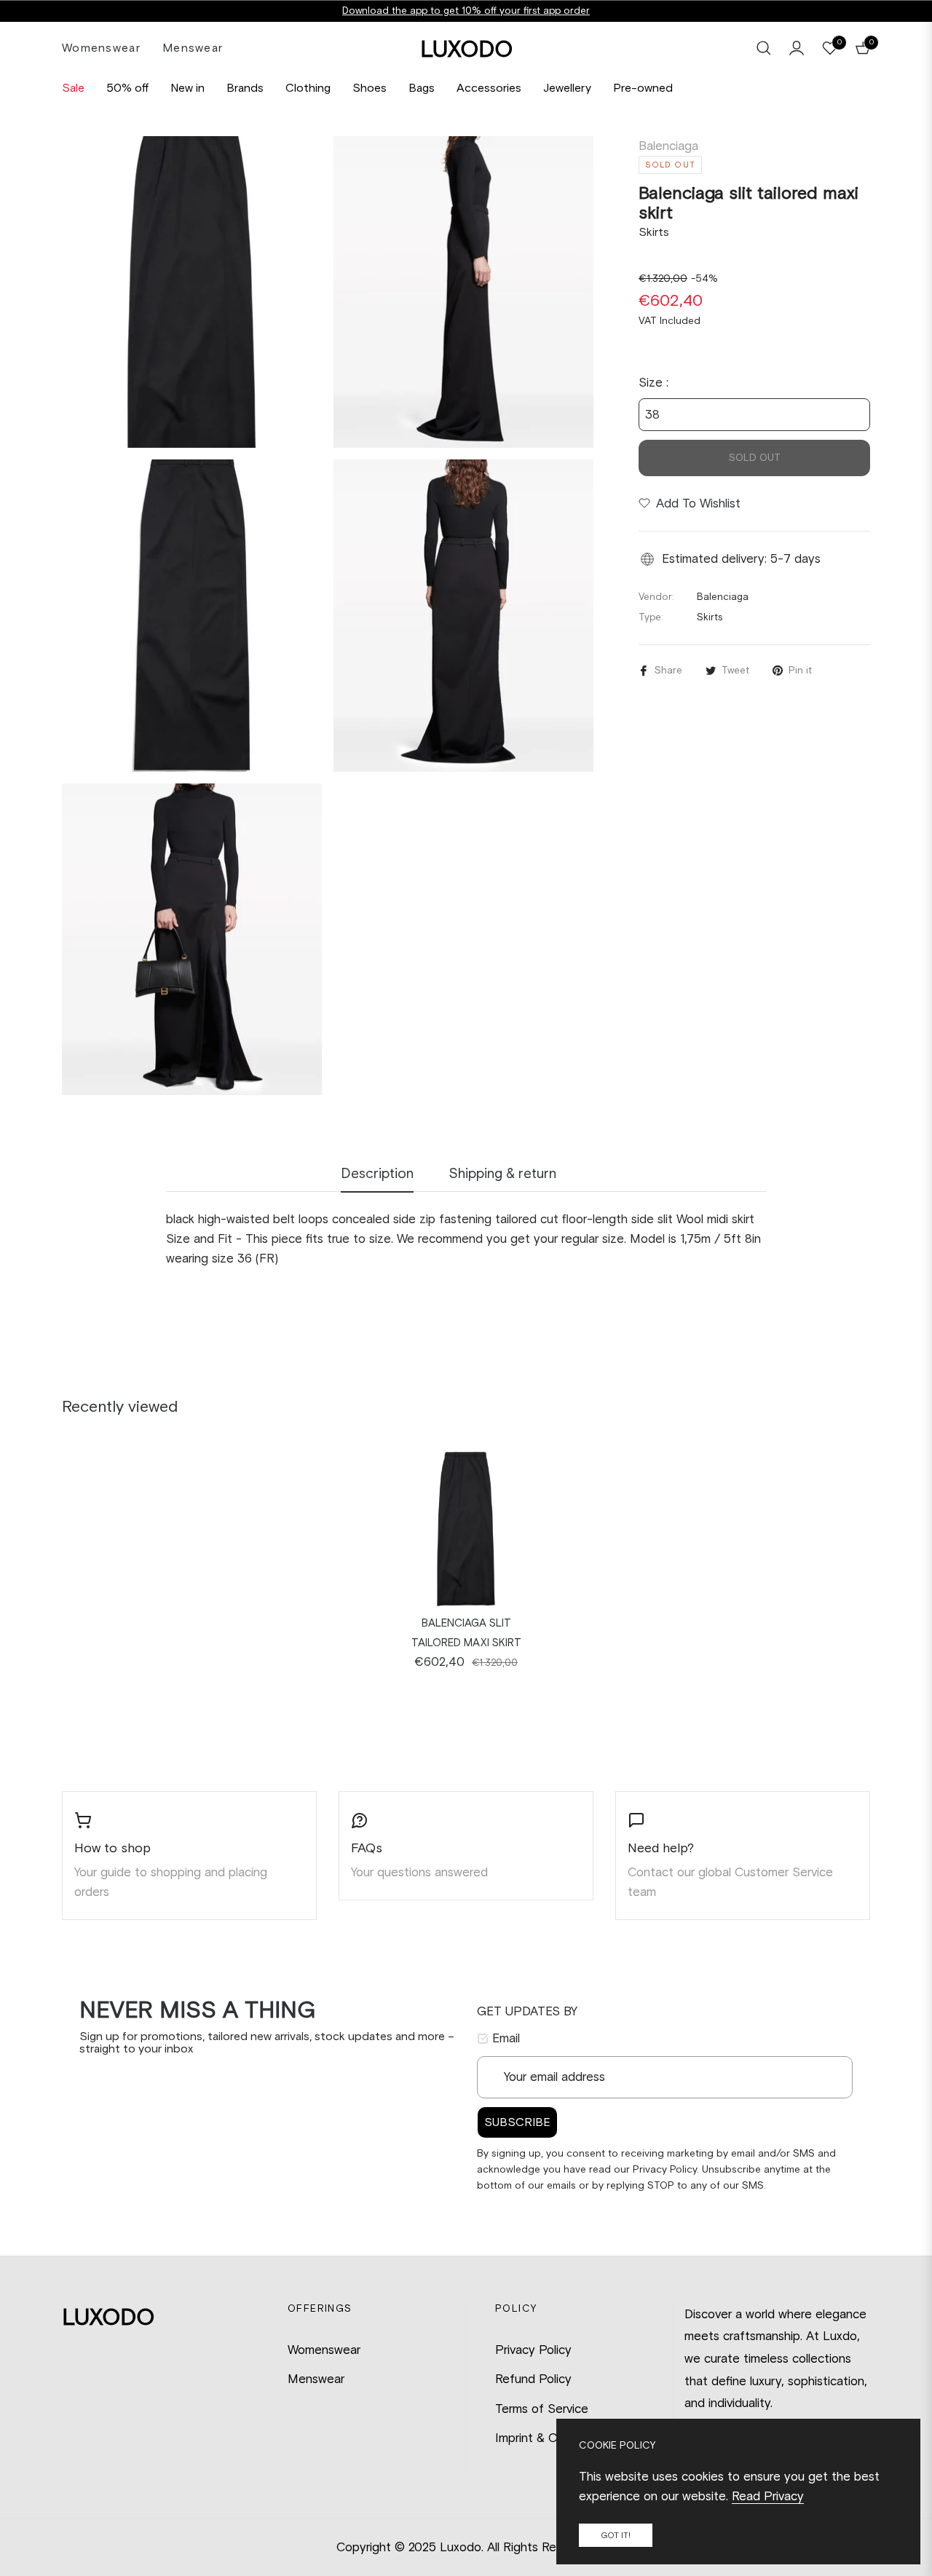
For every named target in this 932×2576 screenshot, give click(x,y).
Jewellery (567, 88)
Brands (245, 88)
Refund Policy (533, 2379)
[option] (192, 292)
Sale (73, 88)
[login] (797, 48)
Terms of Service (542, 2409)
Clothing (308, 88)
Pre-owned (643, 88)
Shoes (370, 88)
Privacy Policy (533, 2350)
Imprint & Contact (545, 2438)
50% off (127, 88)
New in (187, 88)
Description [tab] (377, 1173)
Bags (422, 88)
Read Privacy (768, 2496)
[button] (764, 48)
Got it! (616, 2535)
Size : (653, 382)
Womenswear (324, 2350)
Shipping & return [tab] (502, 1173)
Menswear (316, 2379)
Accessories (489, 88)
